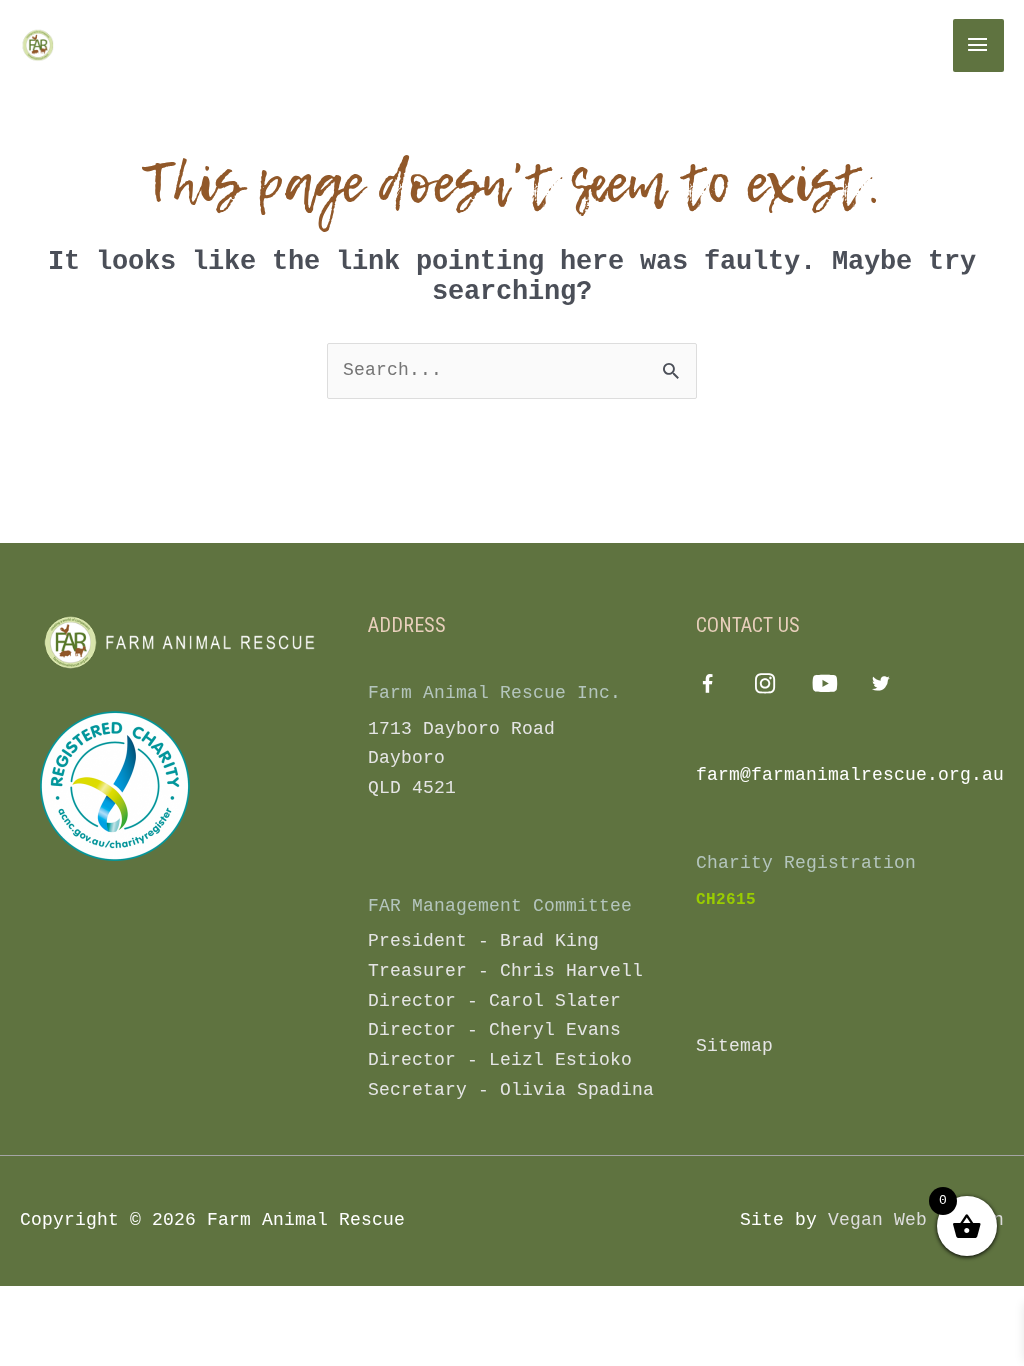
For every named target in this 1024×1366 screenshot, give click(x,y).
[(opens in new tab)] (115, 785)
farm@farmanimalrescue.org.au (850, 775)
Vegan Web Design (916, 1220)
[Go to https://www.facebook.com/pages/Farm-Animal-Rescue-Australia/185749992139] (707, 689)
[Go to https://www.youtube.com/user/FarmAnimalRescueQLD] (823, 687)
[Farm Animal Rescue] (105, 45)
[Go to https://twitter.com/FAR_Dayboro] (881, 687)
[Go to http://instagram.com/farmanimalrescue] (765, 687)
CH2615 (726, 900)
